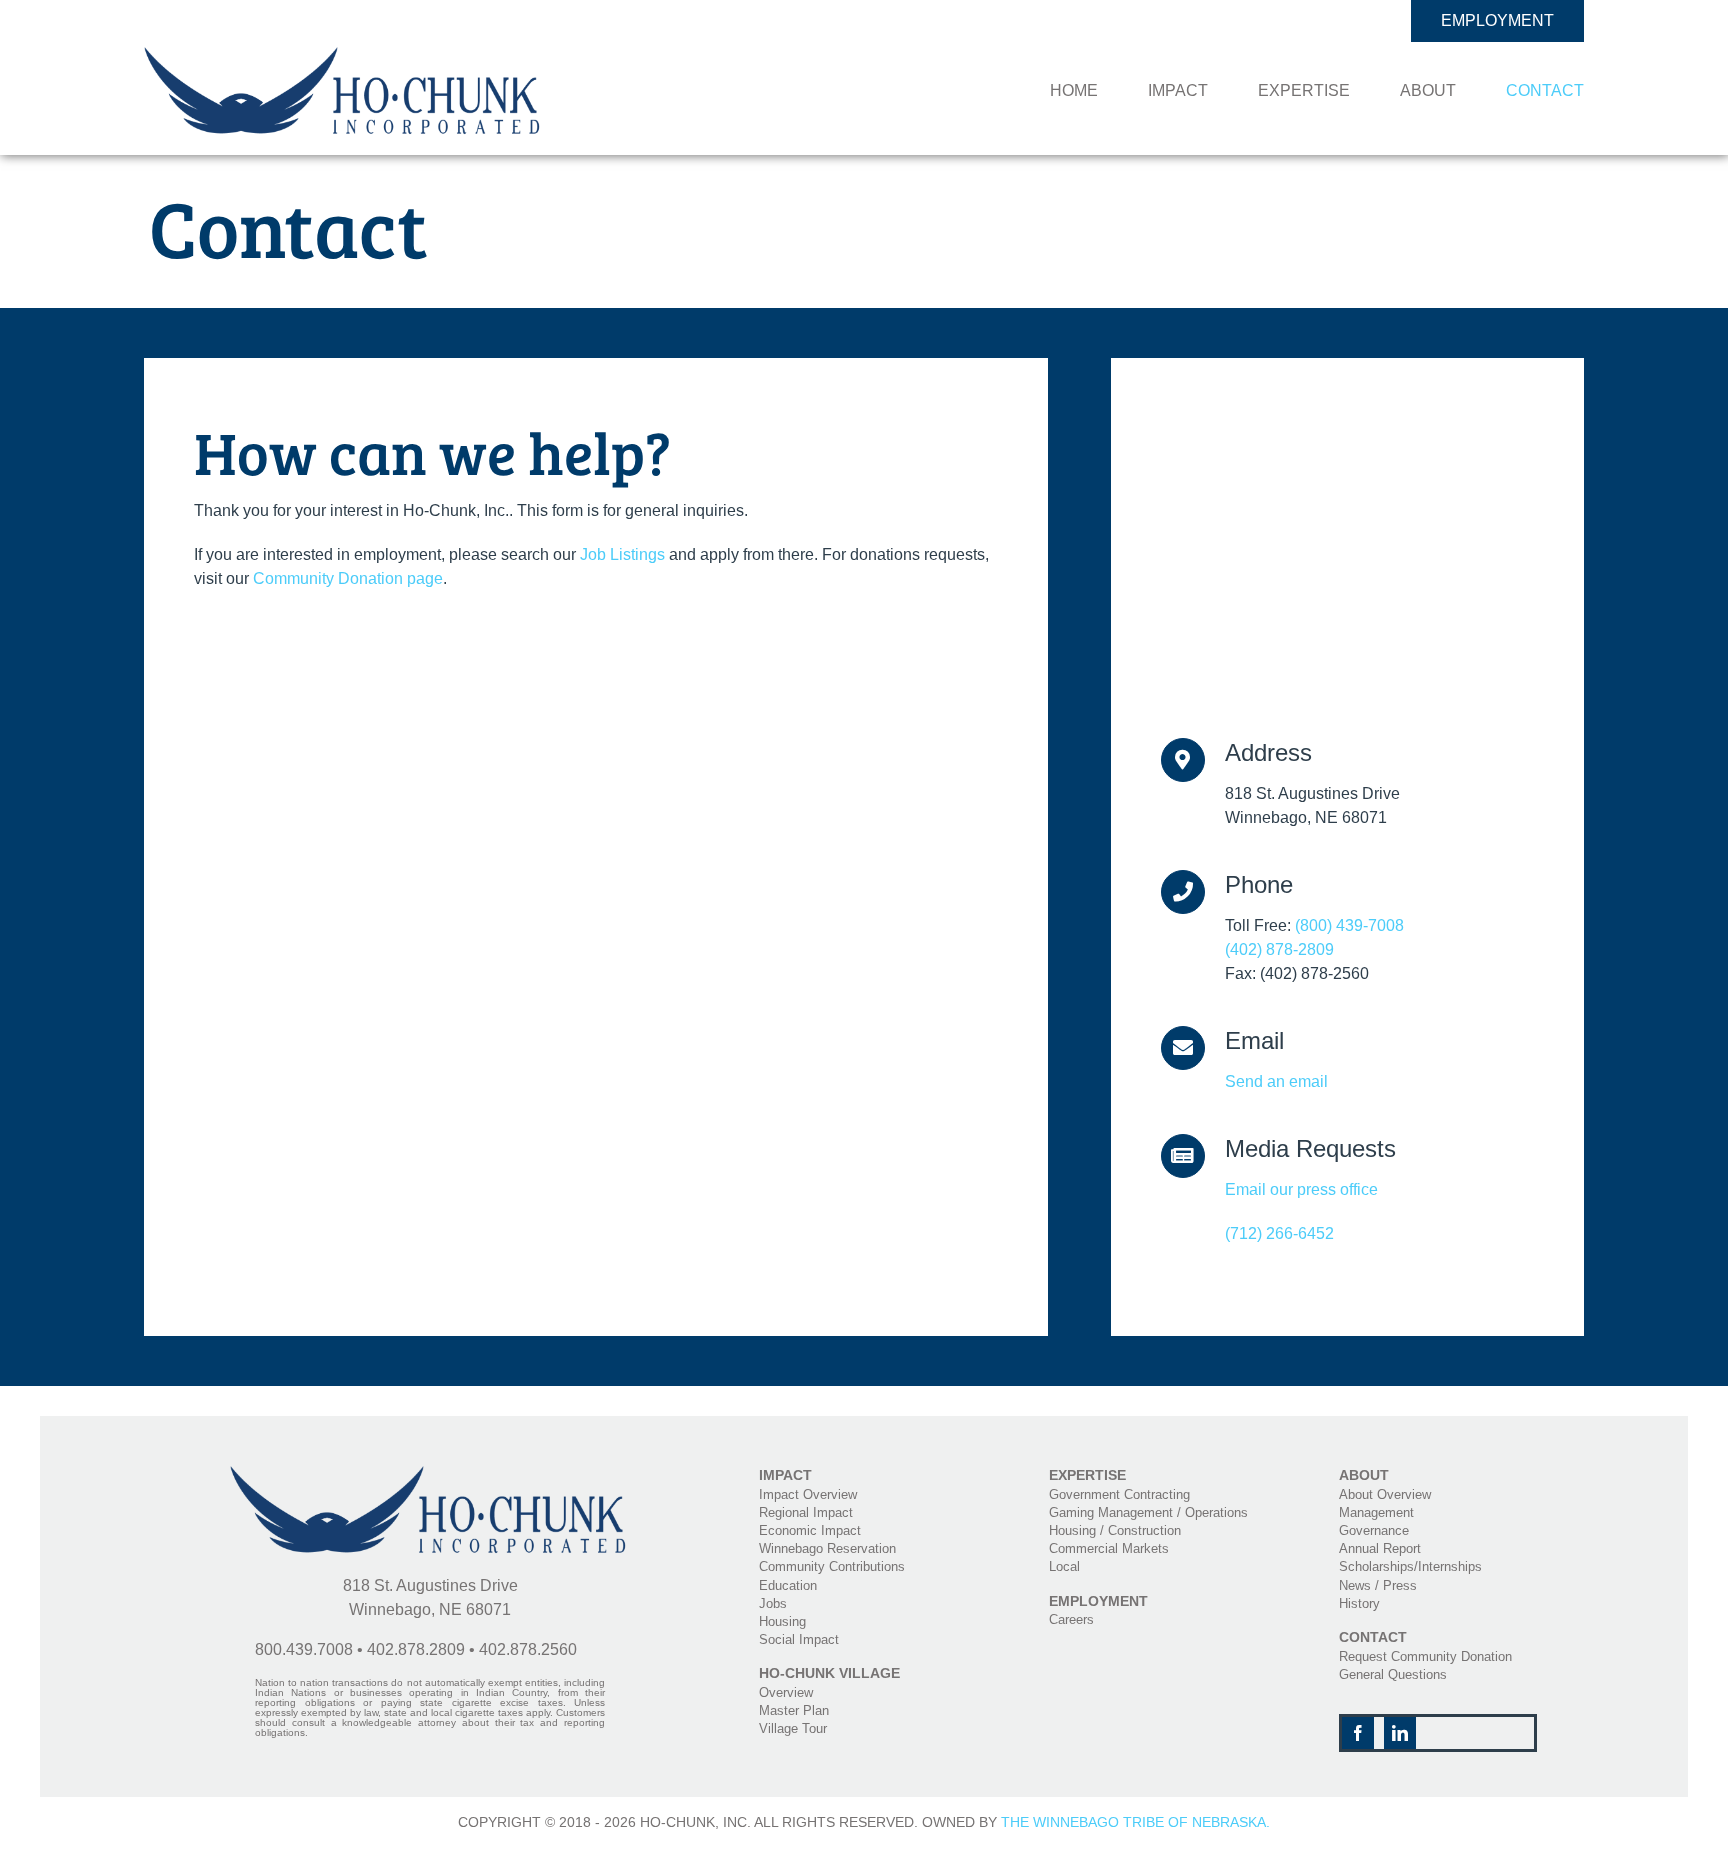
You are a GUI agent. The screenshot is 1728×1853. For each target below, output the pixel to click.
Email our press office (1301, 1189)
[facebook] (1358, 1733)
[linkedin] (1400, 1733)
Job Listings (622, 554)
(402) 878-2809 (1279, 949)
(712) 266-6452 (1279, 1233)
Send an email (1276, 1081)
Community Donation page (348, 578)
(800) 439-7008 (1349, 925)
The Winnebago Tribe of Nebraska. (1135, 1822)
